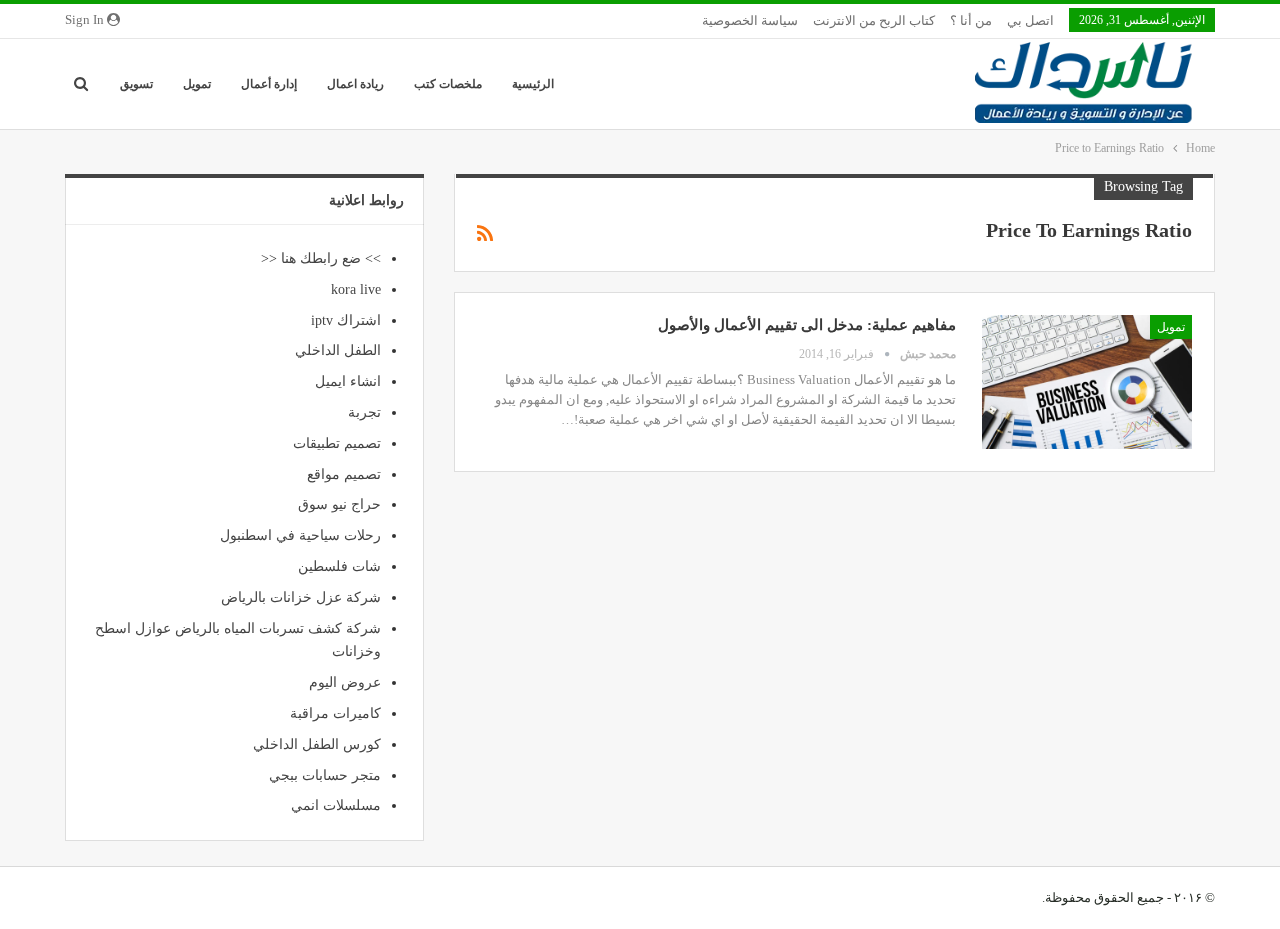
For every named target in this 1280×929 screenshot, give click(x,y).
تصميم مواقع (344, 474)
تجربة (364, 412)
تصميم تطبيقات (337, 443)
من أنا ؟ (971, 20)
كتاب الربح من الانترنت (874, 20)
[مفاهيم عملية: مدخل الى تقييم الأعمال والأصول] (1087, 382)
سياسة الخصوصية (750, 20)
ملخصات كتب (448, 84)
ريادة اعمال (355, 84)
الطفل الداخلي (338, 350)
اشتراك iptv (346, 320)
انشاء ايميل (348, 381)
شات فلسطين (339, 566)
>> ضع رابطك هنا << (321, 258)
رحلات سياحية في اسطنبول (300, 535)
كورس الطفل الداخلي (317, 744)
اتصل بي (1030, 20)
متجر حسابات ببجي (325, 775)
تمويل (197, 84)
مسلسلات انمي (336, 805)
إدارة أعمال (269, 84)
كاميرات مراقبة (335, 713)
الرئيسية (533, 84)
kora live (356, 289)
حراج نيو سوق (339, 504)
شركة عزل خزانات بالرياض (301, 597)
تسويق (136, 84)
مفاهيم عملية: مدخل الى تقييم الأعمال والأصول (807, 325)
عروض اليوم (345, 682)
